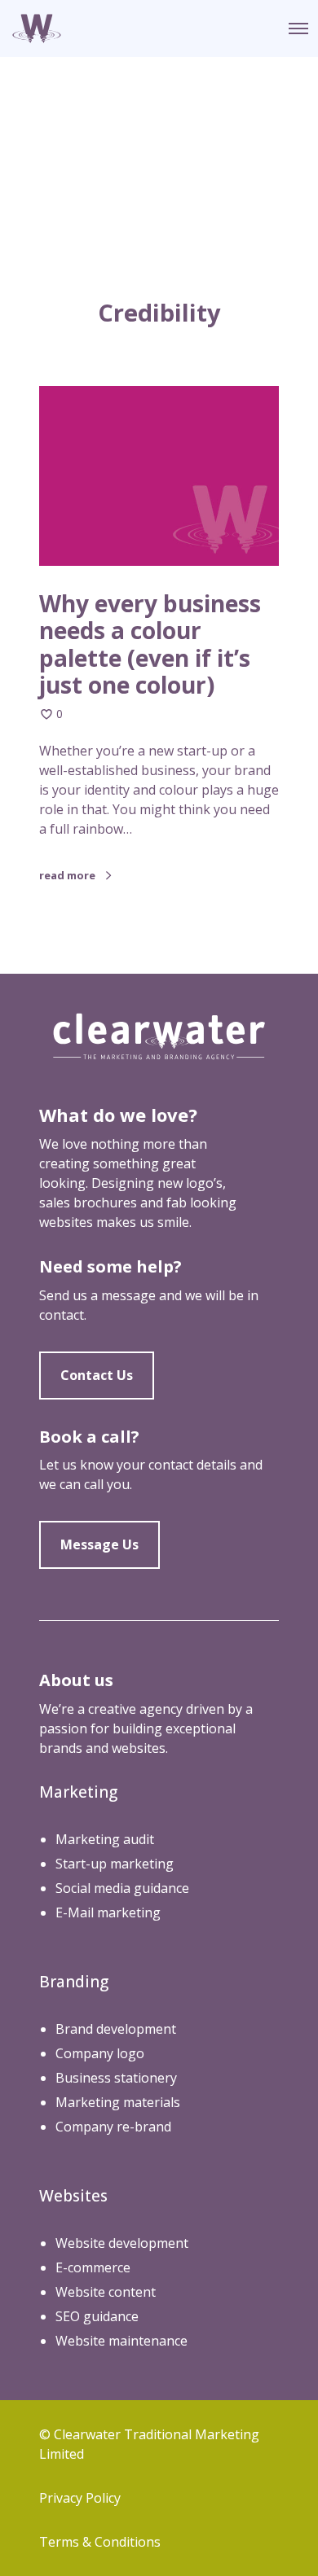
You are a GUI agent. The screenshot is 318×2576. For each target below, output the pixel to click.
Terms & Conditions (100, 2542)
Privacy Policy (80, 2498)
